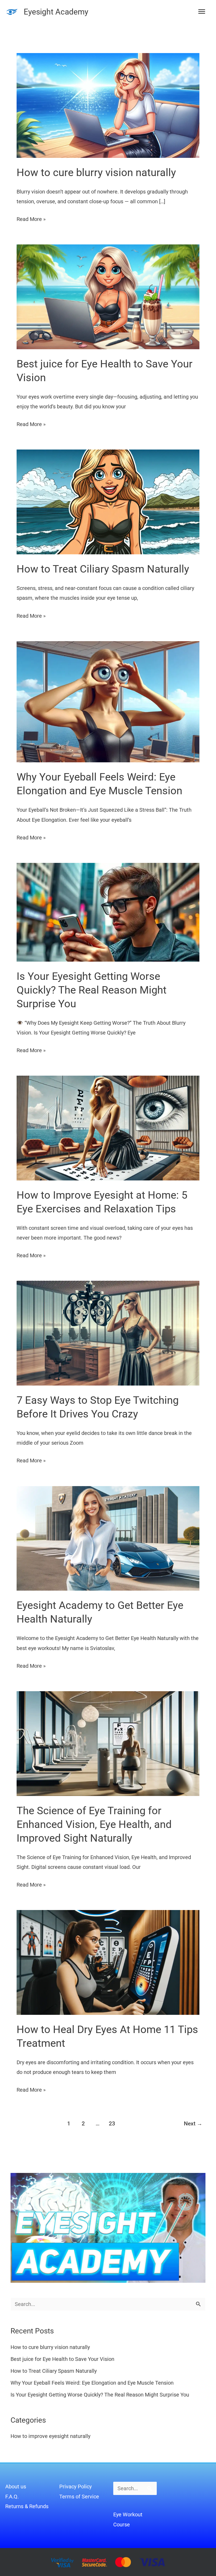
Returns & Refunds (27, 2506)
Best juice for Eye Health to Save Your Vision (62, 2359)
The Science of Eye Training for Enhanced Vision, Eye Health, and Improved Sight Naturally (94, 1824)
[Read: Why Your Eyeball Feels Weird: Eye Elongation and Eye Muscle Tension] (108, 701)
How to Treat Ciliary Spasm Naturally (103, 569)
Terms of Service (79, 2497)
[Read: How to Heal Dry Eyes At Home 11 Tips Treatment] (108, 1962)
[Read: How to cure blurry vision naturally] (108, 105)
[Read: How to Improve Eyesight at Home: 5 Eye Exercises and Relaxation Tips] (108, 1128)
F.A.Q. (12, 2497)
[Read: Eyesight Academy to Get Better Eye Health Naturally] (108, 1538)
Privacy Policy (75, 2487)
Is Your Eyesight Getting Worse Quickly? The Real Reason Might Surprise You (92, 990)
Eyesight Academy (56, 12)
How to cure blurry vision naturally (96, 172)
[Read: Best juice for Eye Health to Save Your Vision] (108, 296)
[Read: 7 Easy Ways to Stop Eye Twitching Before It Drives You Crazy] (108, 1333)
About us (16, 2487)
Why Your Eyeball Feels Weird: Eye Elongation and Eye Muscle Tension (92, 2383)
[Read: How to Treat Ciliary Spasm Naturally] (108, 502)
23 (112, 2123)
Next (193, 2123)
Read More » (31, 218)
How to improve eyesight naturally (50, 2436)
